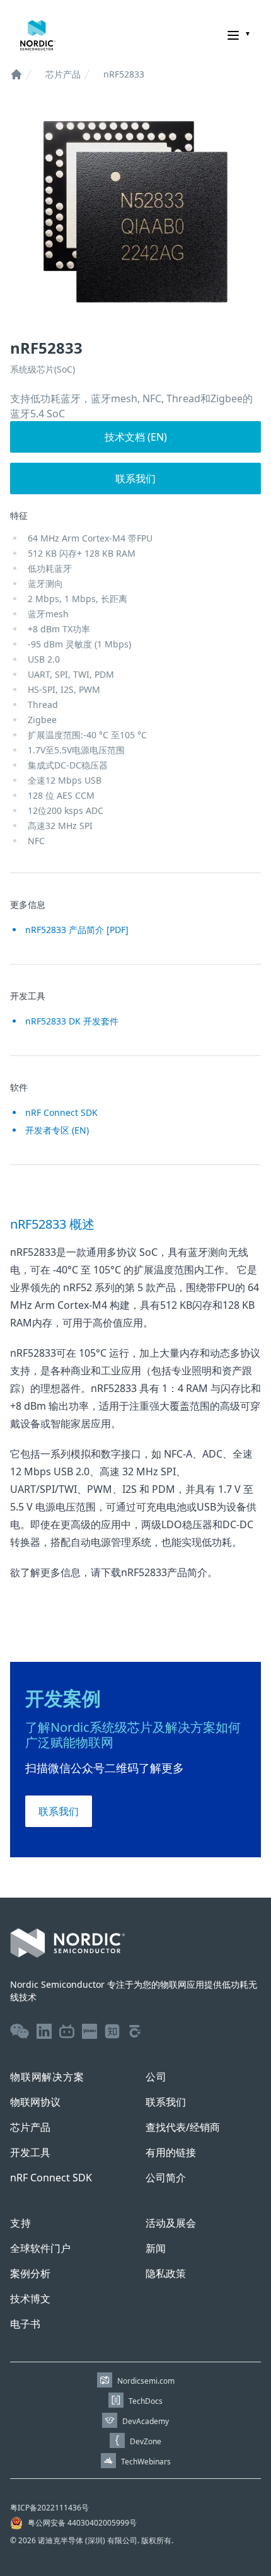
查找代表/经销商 (183, 2127)
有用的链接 (171, 2152)
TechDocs (146, 2401)
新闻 (156, 2248)
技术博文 (30, 2299)
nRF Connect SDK (61, 1112)
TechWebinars (146, 2462)
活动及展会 (171, 2223)
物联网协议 (35, 2102)
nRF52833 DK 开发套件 (72, 1021)
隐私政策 (166, 2273)
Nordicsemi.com (146, 2381)
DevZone (146, 2441)
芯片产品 (63, 74)
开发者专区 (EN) (57, 1130)
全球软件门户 (40, 2248)
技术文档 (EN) (136, 437)
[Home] (16, 74)
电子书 (25, 2324)
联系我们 (135, 479)
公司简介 (166, 2178)
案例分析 (30, 2273)
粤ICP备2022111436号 (49, 2508)
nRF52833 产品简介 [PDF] (77, 930)
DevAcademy (146, 2421)
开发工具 (30, 2152)
